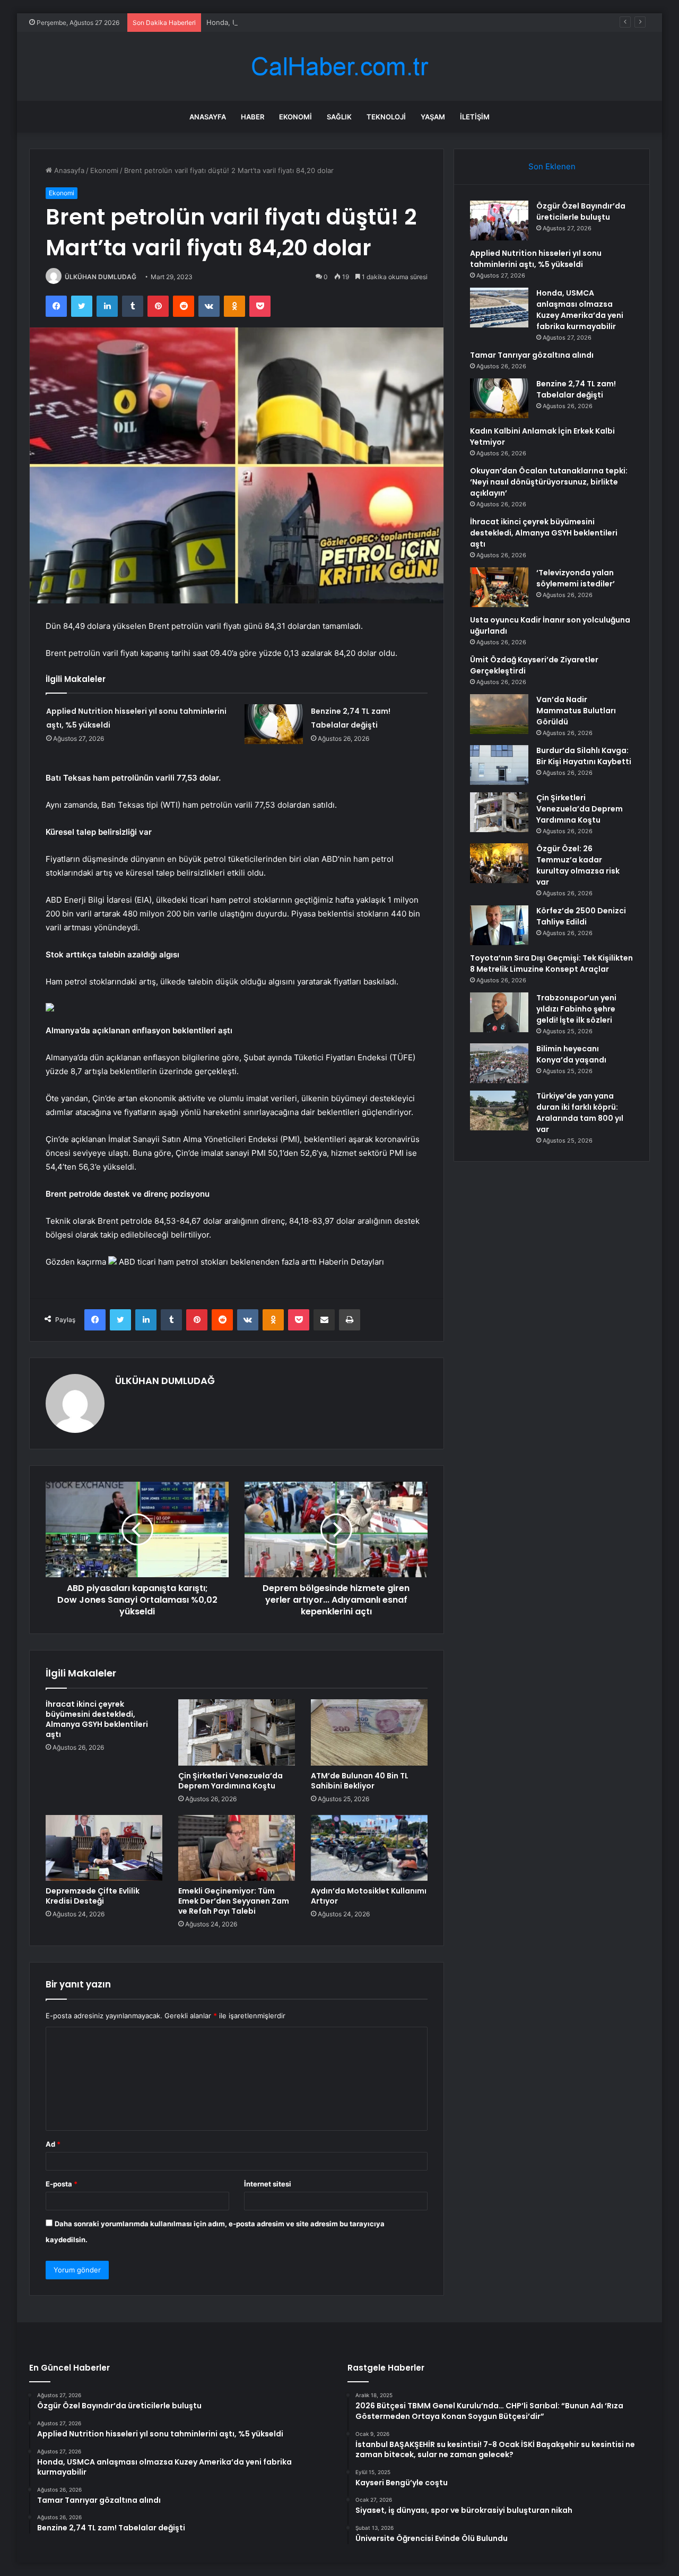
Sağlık (339, 117)
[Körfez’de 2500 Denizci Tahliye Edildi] (499, 925)
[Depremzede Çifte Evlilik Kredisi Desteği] (104, 1848)
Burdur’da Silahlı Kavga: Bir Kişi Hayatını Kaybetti (584, 756)
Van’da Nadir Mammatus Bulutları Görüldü (576, 711)
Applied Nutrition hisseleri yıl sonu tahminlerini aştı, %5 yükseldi (536, 259)
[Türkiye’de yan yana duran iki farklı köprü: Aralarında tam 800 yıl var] (499, 1110)
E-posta (62, 2184)
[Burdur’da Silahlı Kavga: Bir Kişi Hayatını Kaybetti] (499, 765)
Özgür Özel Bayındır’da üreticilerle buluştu (581, 211)
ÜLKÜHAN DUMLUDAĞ (101, 277)
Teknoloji (386, 117)
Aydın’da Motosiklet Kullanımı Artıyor (369, 1896)
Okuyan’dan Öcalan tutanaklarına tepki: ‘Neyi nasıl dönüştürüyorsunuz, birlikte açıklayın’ (549, 482)
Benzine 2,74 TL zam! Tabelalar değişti (576, 389)
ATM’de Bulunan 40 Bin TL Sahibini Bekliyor (360, 1781)
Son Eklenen (552, 166)
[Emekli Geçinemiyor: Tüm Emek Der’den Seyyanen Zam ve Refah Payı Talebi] (237, 1848)
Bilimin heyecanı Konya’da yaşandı (571, 1054)
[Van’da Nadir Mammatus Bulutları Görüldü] (499, 714)
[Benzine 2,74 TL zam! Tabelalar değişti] (274, 724)
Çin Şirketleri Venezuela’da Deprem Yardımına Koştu (230, 1781)
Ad (53, 2144)
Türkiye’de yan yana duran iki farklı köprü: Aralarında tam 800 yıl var (580, 1113)
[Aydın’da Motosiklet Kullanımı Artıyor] (369, 1848)
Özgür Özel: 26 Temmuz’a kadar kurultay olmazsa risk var (578, 865)
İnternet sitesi (268, 2184)
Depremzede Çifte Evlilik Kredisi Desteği (93, 1896)
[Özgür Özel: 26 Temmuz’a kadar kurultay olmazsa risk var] (499, 863)
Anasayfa (208, 117)
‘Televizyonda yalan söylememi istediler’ (576, 578)
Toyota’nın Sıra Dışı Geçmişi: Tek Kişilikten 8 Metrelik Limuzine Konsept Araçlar (551, 963)
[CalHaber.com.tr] (339, 67)
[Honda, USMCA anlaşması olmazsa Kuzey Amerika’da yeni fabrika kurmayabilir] (499, 308)
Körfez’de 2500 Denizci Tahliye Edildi (581, 916)
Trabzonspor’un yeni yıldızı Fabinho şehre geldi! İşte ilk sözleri (576, 1009)
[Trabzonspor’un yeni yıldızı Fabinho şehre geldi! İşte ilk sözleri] (499, 1012)
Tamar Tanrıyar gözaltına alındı (532, 355)
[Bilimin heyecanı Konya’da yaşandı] (499, 1063)
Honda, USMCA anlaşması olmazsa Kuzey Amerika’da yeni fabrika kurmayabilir (334, 22)
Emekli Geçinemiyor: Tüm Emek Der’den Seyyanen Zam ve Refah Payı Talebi (234, 1901)
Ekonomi (295, 117)
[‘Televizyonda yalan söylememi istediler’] (499, 587)
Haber (253, 117)
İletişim (475, 117)
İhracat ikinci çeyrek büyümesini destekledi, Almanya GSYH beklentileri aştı (97, 1719)
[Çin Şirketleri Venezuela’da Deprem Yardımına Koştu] (237, 1732)
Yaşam (433, 117)
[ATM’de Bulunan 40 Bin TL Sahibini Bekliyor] (369, 1732)
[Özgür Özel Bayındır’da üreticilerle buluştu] (499, 221)
